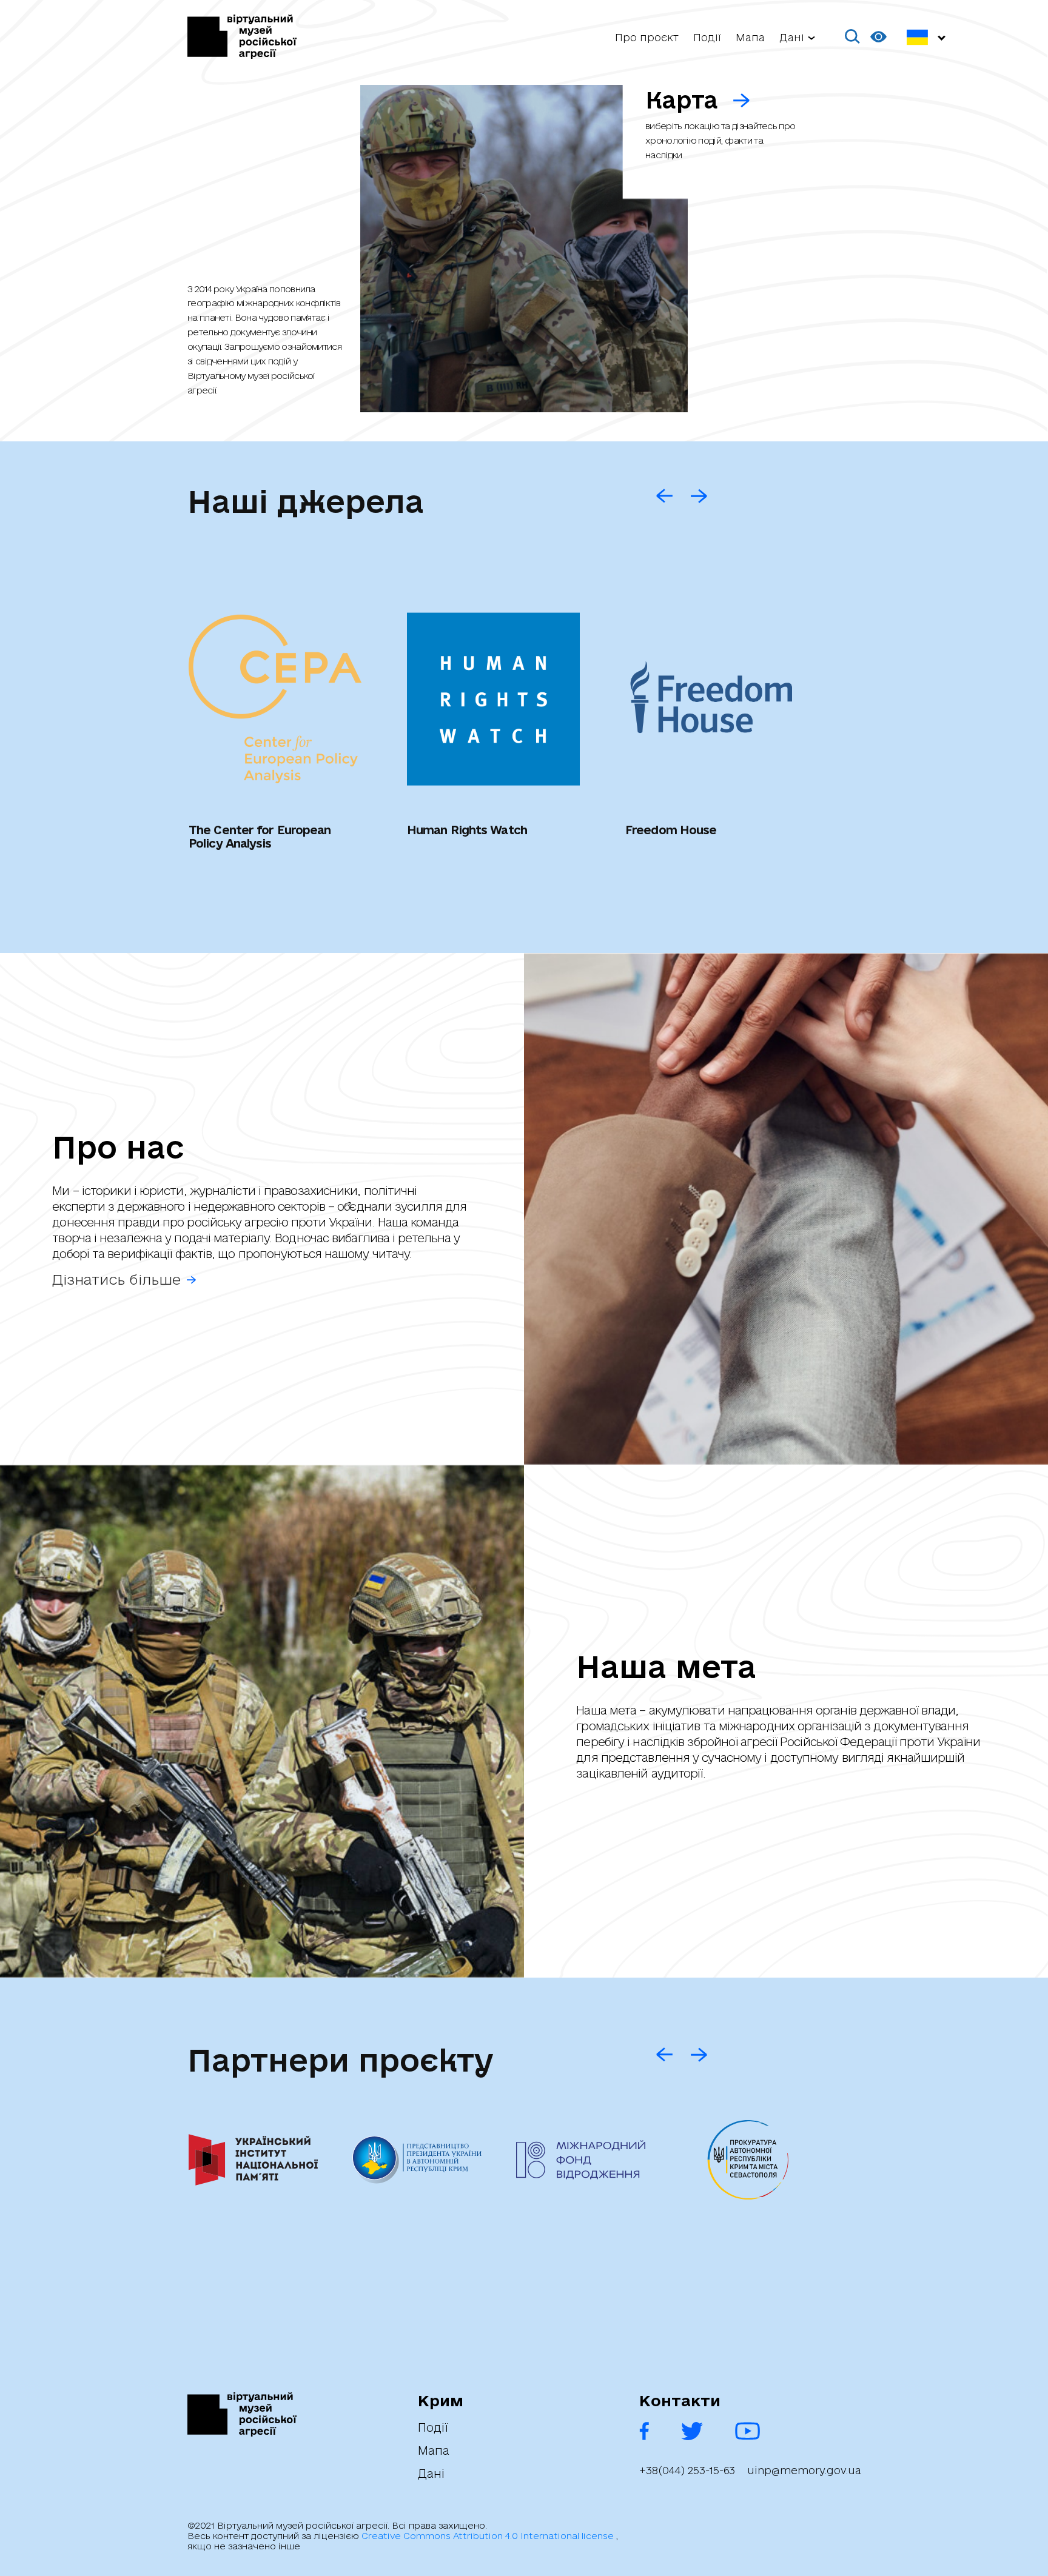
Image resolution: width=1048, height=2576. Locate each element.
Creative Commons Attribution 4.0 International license (489, 2536)
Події (707, 37)
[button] (853, 37)
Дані (431, 2474)
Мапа (750, 37)
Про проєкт (647, 37)
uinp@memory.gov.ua (804, 2471)
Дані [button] (792, 37)
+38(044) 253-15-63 (687, 2471)
